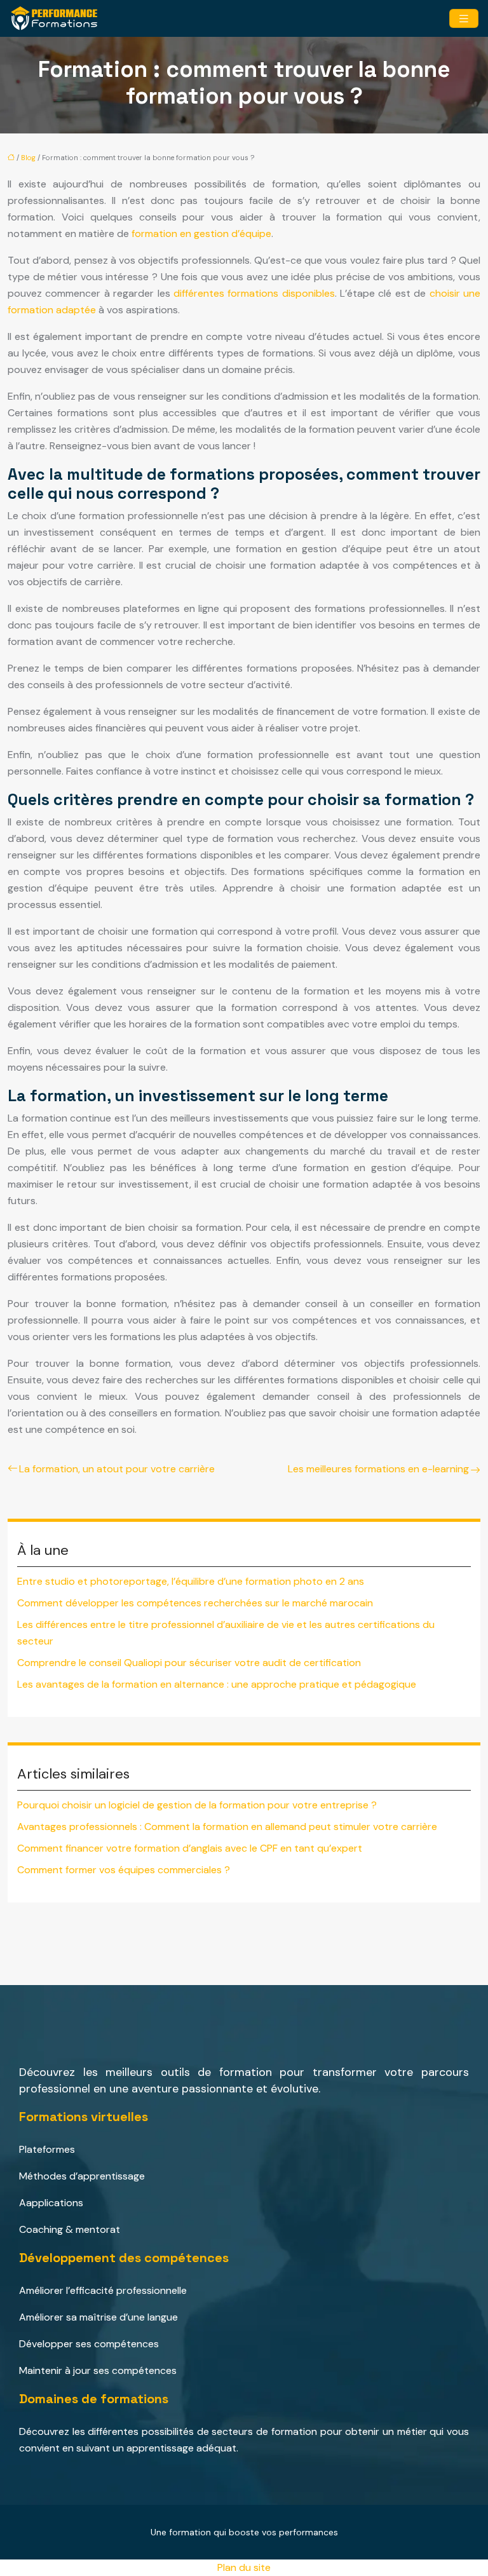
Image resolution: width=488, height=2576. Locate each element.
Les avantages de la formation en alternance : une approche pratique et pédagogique (217, 1684)
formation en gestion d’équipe (201, 234)
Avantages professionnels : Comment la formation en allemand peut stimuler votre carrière (227, 1827)
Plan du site (244, 2567)
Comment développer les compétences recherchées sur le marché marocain (195, 1603)
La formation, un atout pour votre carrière (117, 1469)
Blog (28, 158)
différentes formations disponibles (254, 293)
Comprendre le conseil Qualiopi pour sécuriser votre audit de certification (189, 1663)
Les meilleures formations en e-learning (378, 1469)
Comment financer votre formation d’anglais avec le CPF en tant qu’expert (190, 1848)
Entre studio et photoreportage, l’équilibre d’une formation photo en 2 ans (191, 1581)
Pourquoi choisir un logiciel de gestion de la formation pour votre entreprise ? (197, 1805)
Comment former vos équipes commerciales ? (124, 1870)
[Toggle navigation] (464, 19)
